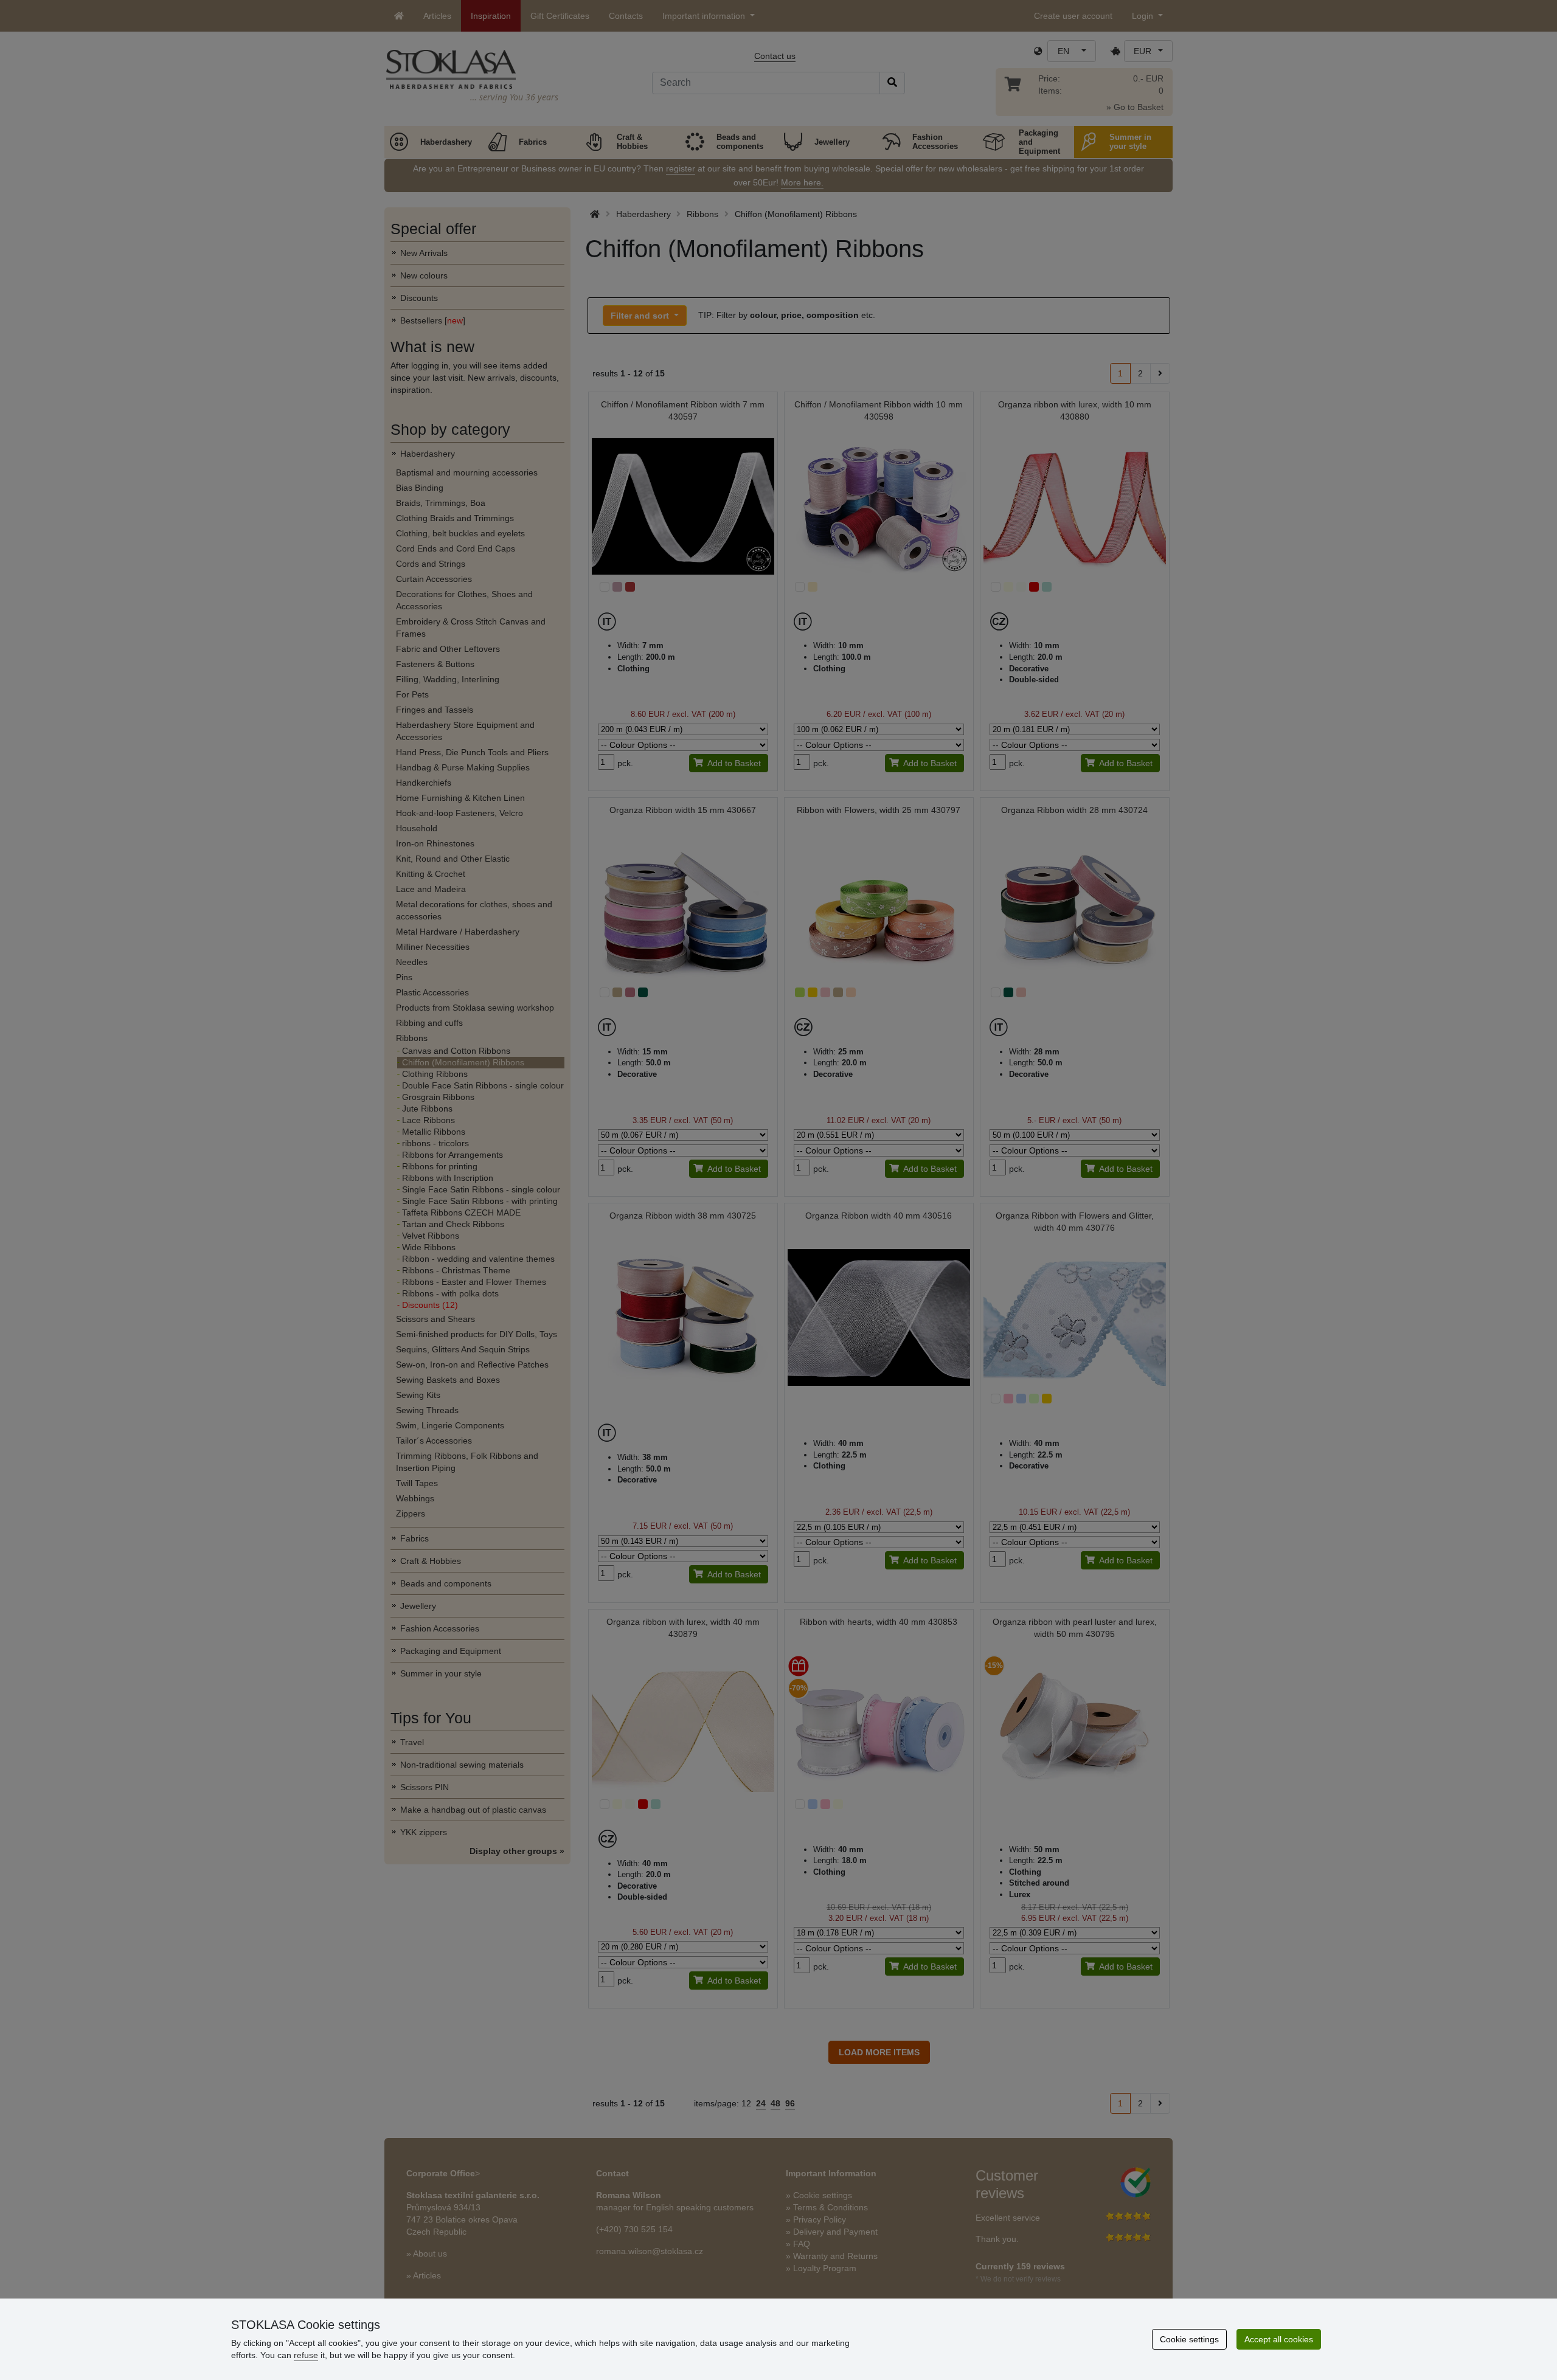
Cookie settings (1189, 2339)
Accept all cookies (1279, 2339)
